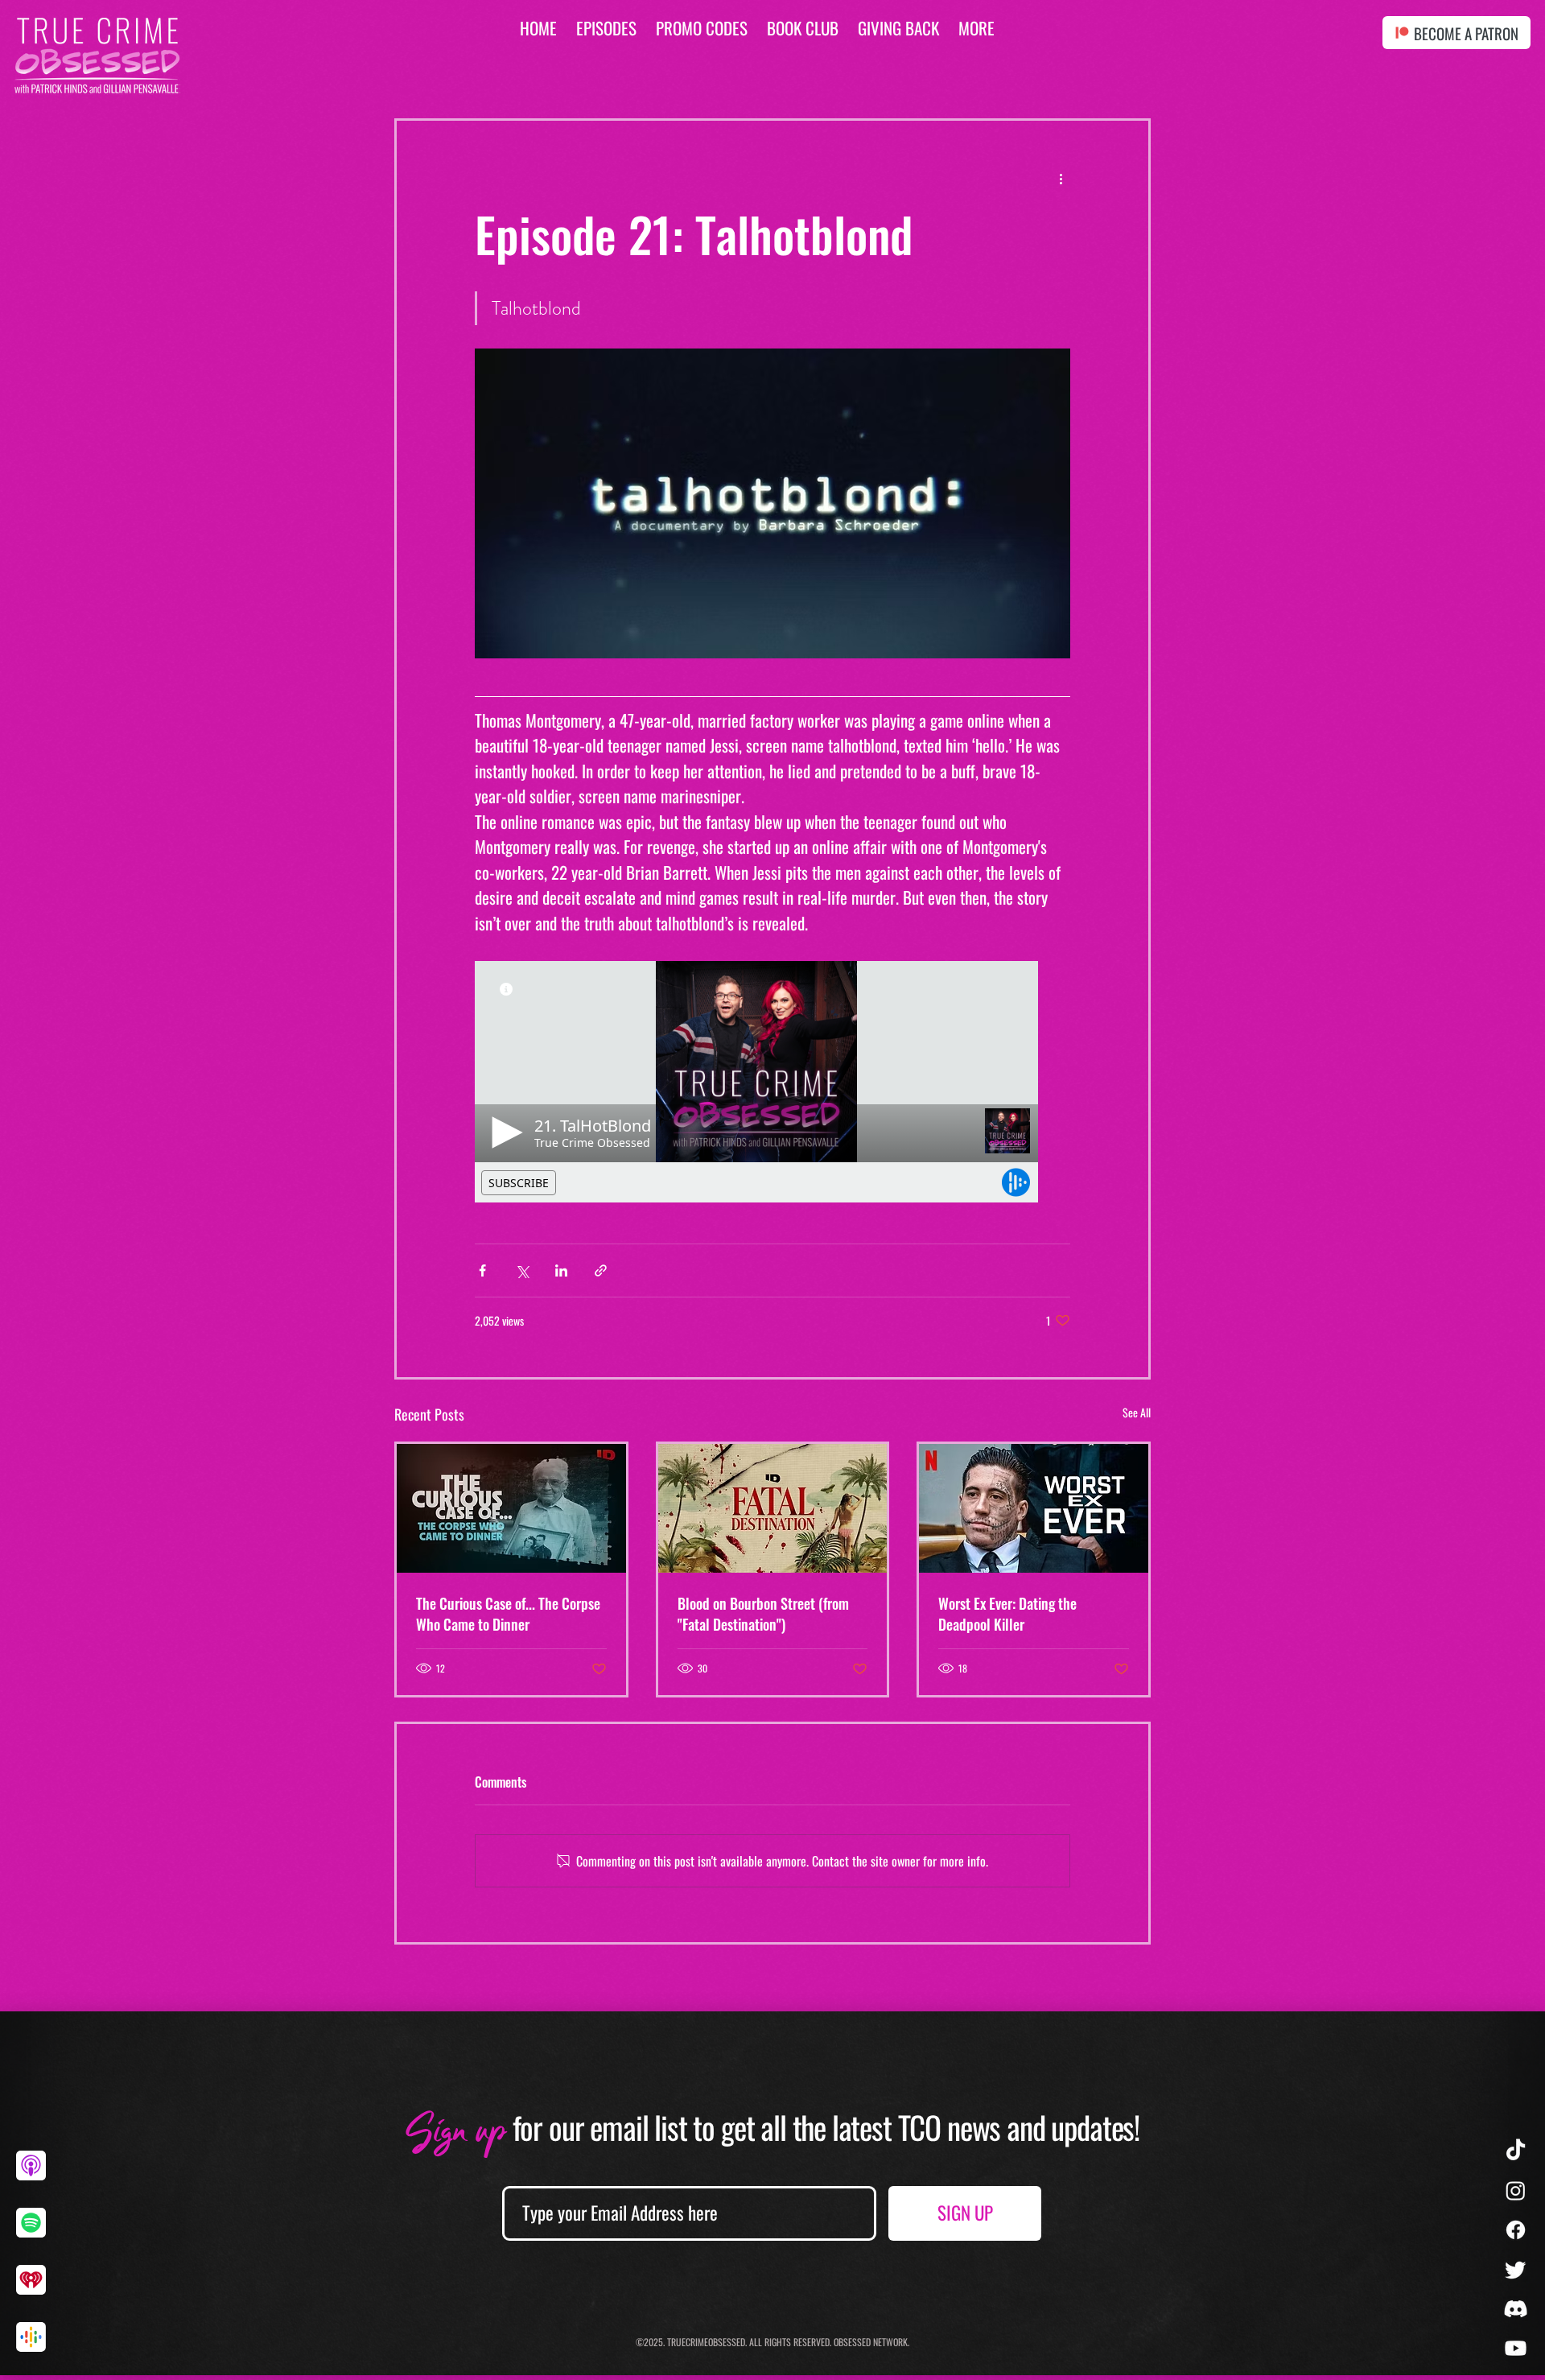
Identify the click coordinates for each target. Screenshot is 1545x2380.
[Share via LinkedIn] (561, 1270)
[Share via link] (601, 1270)
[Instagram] (1516, 2190)
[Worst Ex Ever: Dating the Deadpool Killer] (1034, 1508)
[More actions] (1061, 179)
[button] (976, 28)
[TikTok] (1516, 2151)
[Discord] (1516, 2309)
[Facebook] (1516, 2230)
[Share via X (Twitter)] (522, 1270)
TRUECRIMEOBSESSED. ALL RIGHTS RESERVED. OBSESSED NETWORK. (788, 2342)
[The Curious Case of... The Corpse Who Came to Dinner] (511, 1508)
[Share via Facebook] (482, 1270)
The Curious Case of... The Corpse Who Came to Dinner (508, 1614)
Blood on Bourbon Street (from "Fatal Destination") (763, 1614)
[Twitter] (1516, 2269)
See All (1137, 1412)
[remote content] (772, 1082)
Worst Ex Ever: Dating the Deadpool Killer (1007, 1614)
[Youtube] (1516, 2348)
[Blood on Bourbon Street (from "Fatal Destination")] (773, 1508)
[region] (37, 2178)
